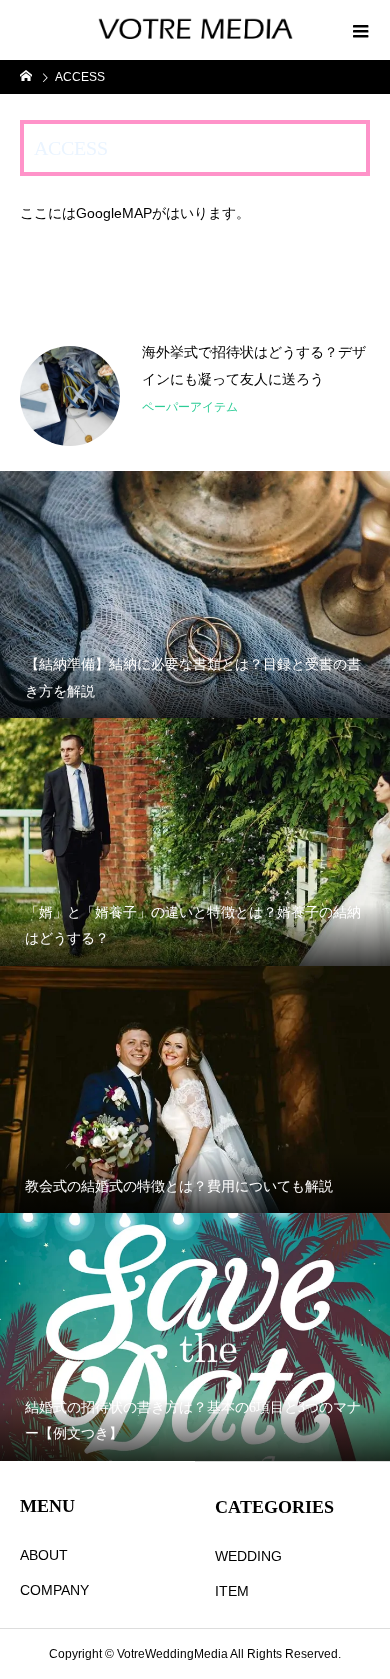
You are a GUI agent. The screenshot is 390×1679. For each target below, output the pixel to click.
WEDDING (248, 1556)
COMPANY (54, 1590)
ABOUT (44, 1555)
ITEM (232, 1591)
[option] (195, 396)
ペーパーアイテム (190, 407)
